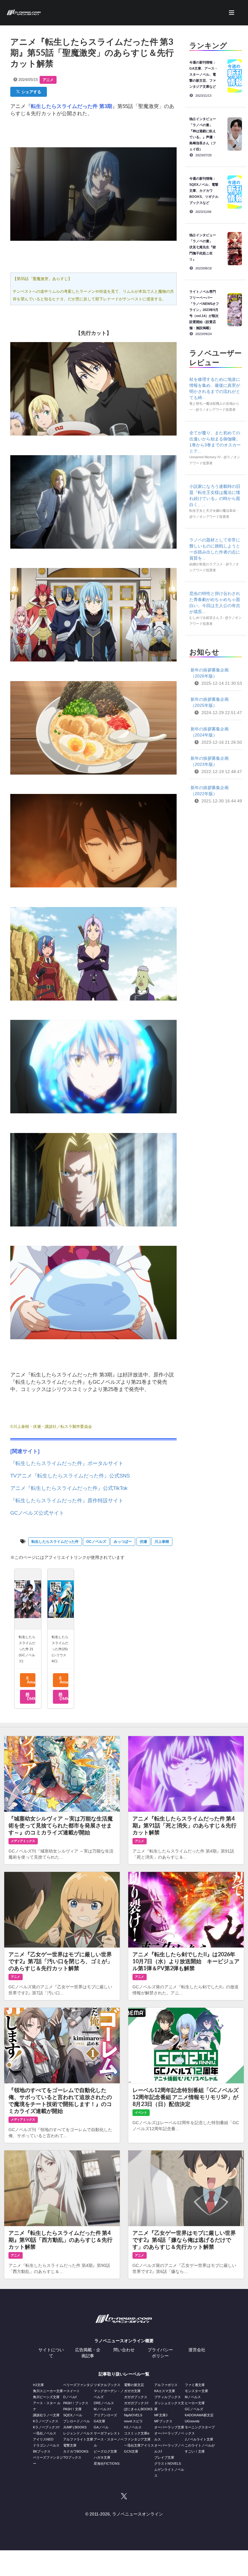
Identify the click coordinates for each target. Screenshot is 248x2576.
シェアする (30, 92)
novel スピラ (133, 2421)
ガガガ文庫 (132, 2391)
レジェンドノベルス (78, 2433)
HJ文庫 (38, 2385)
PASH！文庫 (72, 2409)
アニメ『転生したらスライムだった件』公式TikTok (69, 1488)
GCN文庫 (131, 2451)
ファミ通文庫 (195, 2385)
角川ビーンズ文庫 (46, 2397)
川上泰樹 (162, 1542)
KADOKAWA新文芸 (199, 2415)
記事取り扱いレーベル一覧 (124, 2374)
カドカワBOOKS (76, 2451)
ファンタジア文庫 (137, 2439)
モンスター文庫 (196, 2391)
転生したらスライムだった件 (55, 1542)
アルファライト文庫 (78, 2439)
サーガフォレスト (107, 2433)
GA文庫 (100, 2421)
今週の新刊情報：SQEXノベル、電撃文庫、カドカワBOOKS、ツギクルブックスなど (204, 191)
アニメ (48, 80)
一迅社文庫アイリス (139, 2445)
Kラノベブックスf (46, 2427)
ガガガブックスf (136, 2403)
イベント (141, 2112)
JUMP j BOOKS (75, 2427)
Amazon (31, 1682)
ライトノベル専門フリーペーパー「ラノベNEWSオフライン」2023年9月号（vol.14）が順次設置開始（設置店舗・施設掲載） (204, 310)
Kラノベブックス (46, 2421)
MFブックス (163, 2421)
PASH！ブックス (76, 2403)
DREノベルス (104, 2403)
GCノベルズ (96, 1542)
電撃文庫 (70, 2445)
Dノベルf (70, 2397)
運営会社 (197, 2350)
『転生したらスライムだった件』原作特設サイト (67, 1501)
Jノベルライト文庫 (199, 2439)
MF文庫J (161, 2415)
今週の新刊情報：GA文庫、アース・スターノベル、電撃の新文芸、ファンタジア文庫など (204, 74)
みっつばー (123, 1542)
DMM (31, 1699)
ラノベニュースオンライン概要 (124, 2341)
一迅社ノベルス (45, 2433)
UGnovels (192, 2421)
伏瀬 (143, 1542)
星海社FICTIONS (107, 2463)
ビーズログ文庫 (105, 2451)
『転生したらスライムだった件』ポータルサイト (67, 1463)
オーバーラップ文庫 (169, 2427)
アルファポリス (166, 2385)
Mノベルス (193, 2397)
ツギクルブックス (107, 2385)
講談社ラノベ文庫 (46, 2415)
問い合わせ (124, 2350)
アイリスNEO (43, 2439)
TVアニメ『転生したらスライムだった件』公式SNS (70, 1476)
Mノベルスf (102, 2409)
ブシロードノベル (77, 2421)
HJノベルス (133, 2427)
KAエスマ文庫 (165, 2391)
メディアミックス (23, 1841)
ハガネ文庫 (102, 2457)
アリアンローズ (105, 2415)
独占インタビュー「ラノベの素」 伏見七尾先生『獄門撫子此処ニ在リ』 (203, 247)
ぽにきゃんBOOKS (138, 2409)
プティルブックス (168, 2397)
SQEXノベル (73, 2415)
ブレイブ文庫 (164, 2457)
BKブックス (42, 2451)
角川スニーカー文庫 (48, 2391)
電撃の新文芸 (134, 2385)
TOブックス (72, 2457)
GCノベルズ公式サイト (37, 1513)
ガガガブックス (136, 2397)
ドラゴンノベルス (46, 2445)
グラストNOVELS (168, 2463)
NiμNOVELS (133, 2415)
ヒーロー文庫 (195, 2403)
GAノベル (101, 2427)
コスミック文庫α (137, 2433)
